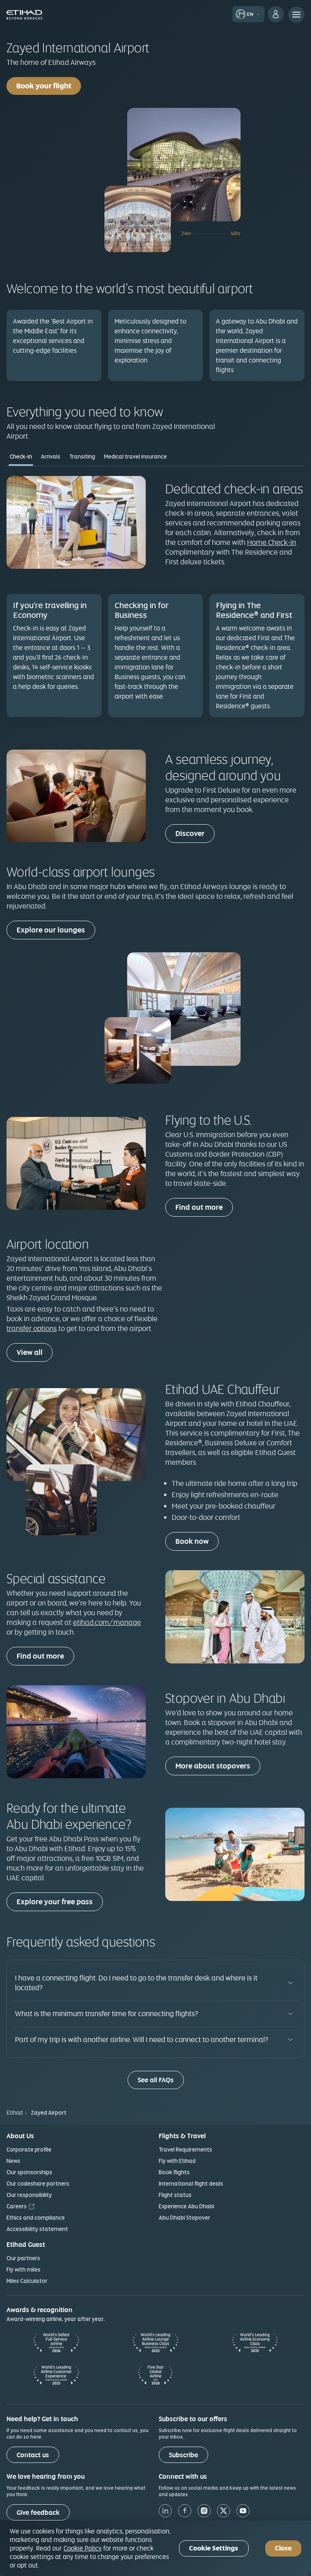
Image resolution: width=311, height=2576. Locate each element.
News (13, 2161)
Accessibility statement (37, 2229)
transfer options (32, 1328)
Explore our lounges (51, 930)
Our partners (23, 2258)
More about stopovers (213, 1766)
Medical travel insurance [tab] (135, 456)
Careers (17, 2206)
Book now (192, 1541)
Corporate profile (29, 2150)
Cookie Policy (83, 2548)
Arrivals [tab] (51, 456)
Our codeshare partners (38, 2184)
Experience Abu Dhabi (186, 2206)
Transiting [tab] (82, 456)
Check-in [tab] (21, 456)
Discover (190, 833)
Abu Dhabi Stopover (184, 2218)
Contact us (33, 2455)
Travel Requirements (185, 2150)
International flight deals (191, 2184)
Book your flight (44, 86)
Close (283, 2548)
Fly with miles (23, 2270)
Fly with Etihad (177, 2161)
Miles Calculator (27, 2281)
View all (30, 1352)
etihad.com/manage (107, 1622)
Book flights (174, 2172)
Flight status (175, 2195)
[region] (155, 2548)
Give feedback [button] (38, 2513)
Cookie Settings (214, 2548)
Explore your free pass (55, 1902)
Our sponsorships (29, 2172)
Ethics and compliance (36, 2218)
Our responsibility (29, 2195)
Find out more (199, 1207)
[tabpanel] (155, 601)
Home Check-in (272, 542)
